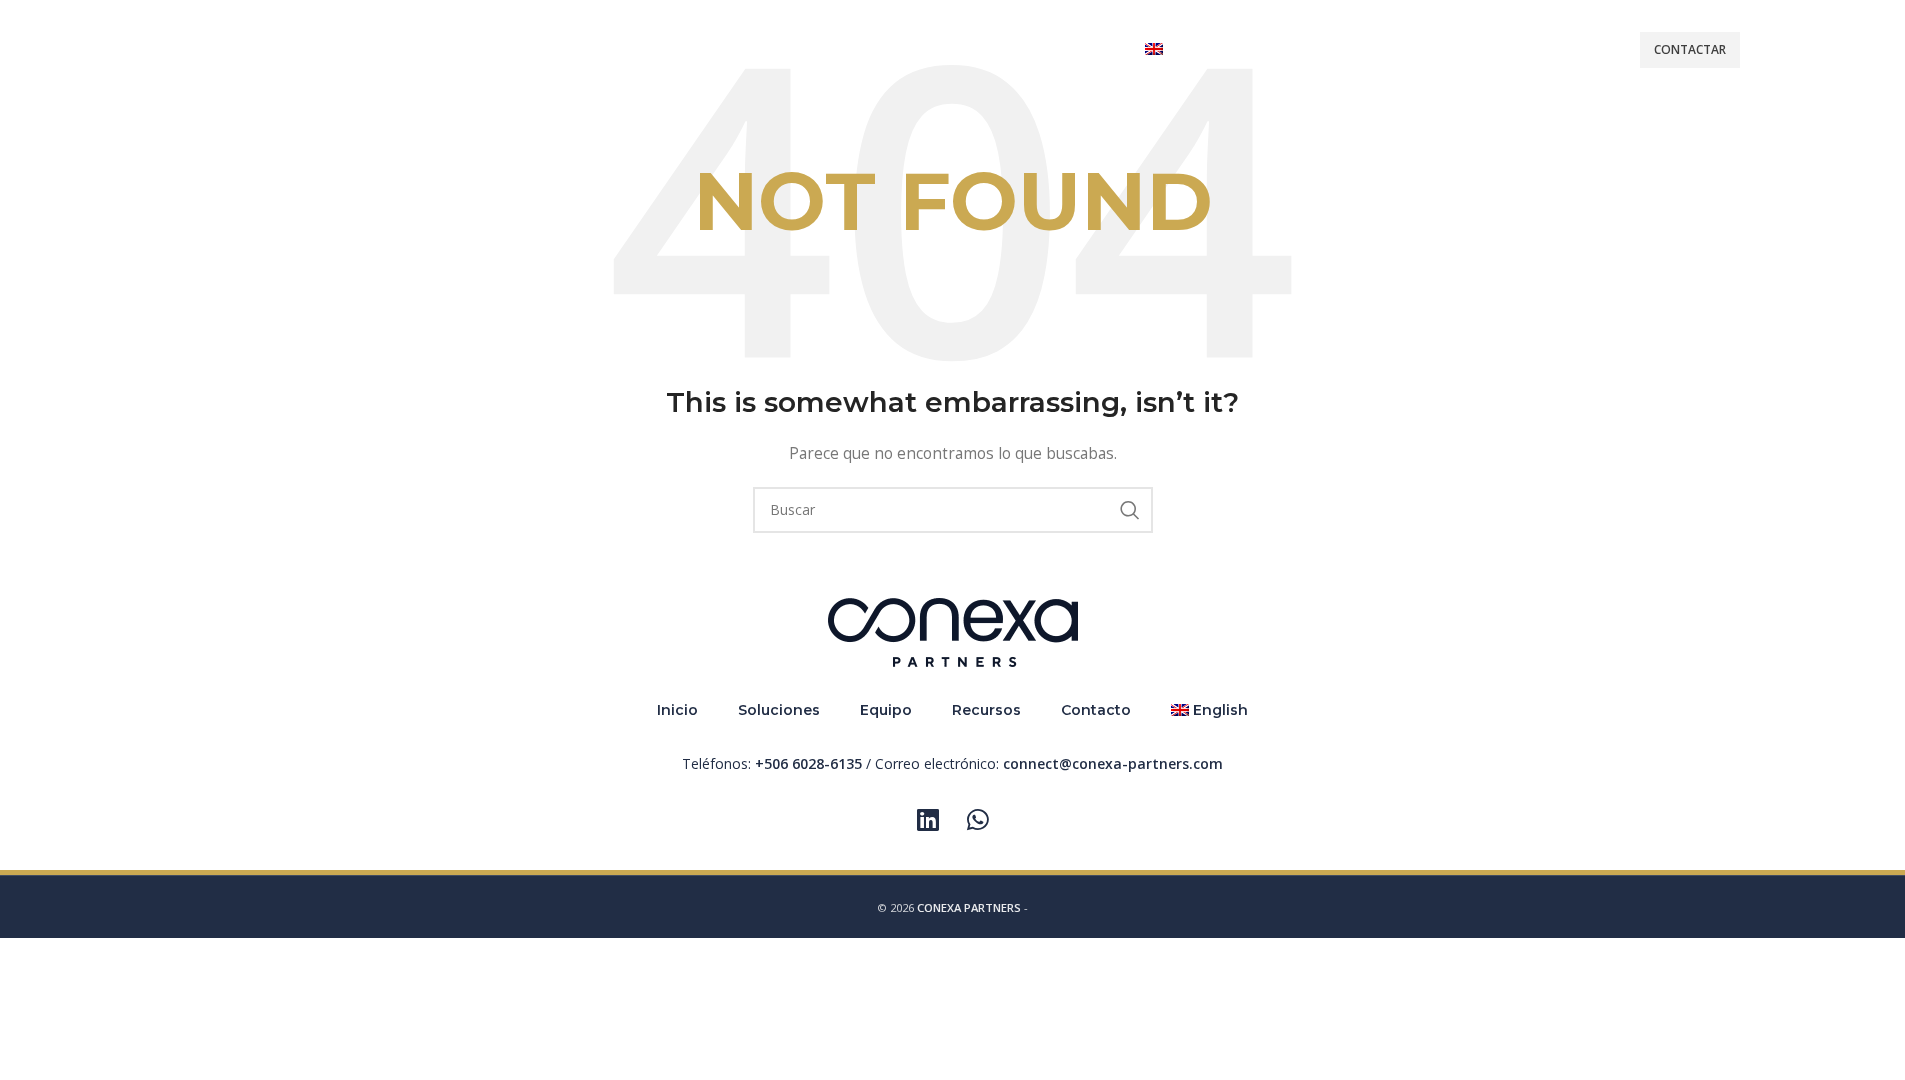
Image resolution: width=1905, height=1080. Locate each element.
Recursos (986, 710)
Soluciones (779, 710)
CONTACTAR (1690, 49)
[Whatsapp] (978, 820)
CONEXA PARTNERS (969, 907)
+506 (808, 763)
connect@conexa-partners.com (1113, 763)
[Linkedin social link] (1780, 50)
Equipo (886, 710)
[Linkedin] (928, 820)
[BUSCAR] (1130, 510)
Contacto (1096, 710)
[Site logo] (188, 48)
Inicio (677, 710)
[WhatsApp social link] (1821, 50)
